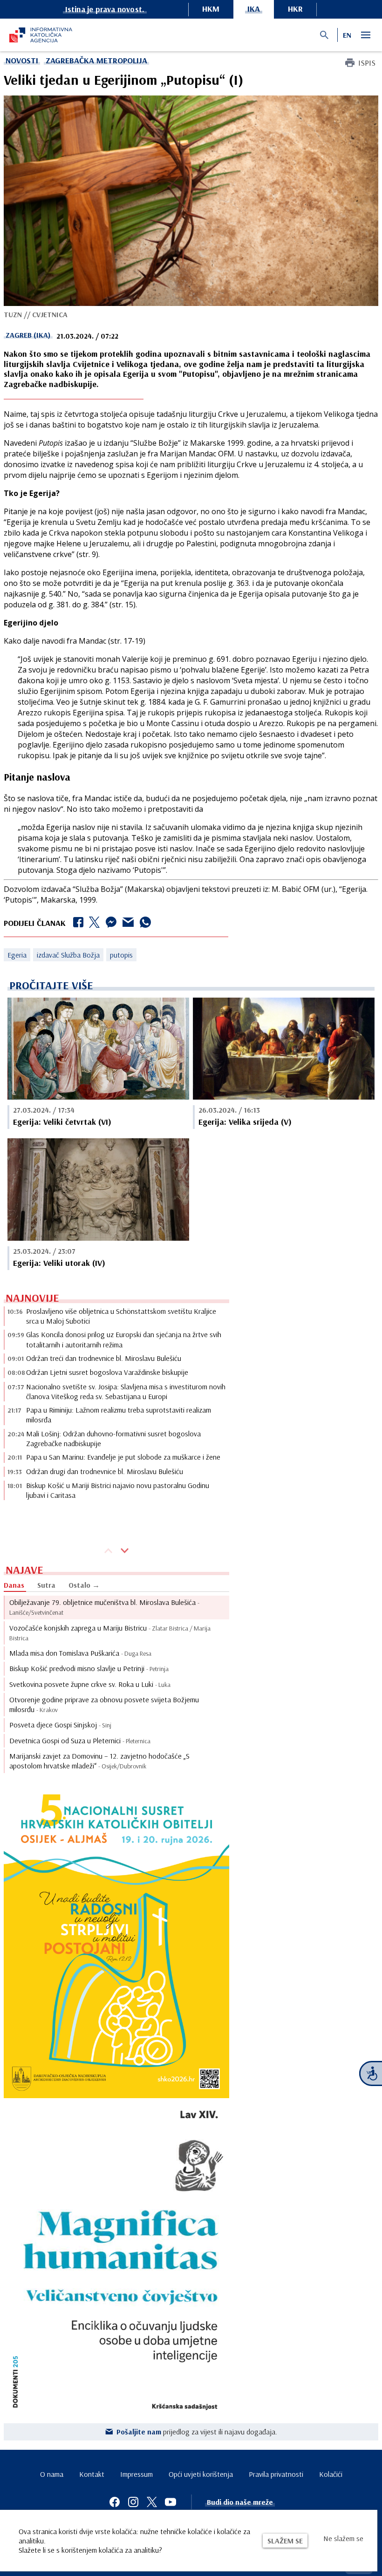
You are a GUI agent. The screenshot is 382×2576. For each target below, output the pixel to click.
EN (347, 35)
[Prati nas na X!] (152, 2502)
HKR (295, 9)
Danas (14, 1585)
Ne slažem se (343, 2538)
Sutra (46, 1585)
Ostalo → (84, 1585)
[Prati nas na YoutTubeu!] (171, 2502)
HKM (211, 9)
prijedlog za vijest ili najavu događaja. (197, 2432)
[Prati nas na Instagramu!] (133, 2502)
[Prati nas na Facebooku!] (115, 2502)
